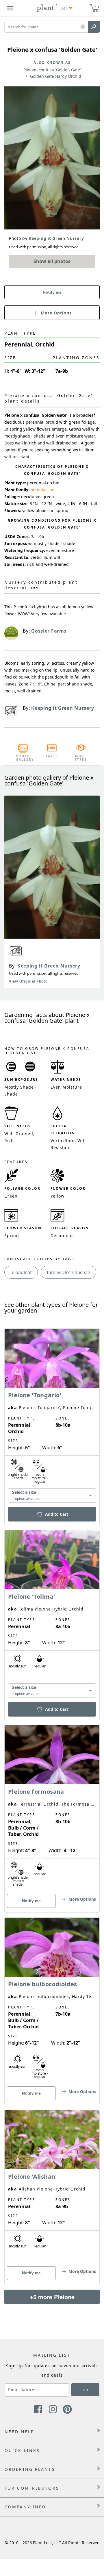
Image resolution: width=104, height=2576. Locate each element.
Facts (52, 756)
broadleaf (21, 1272)
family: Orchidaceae (68, 1272)
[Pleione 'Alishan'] (52, 2187)
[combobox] (52, 1495)
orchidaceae (42, 490)
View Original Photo (28, 981)
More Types (81, 758)
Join (86, 2390)
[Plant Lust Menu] (10, 8)
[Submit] (94, 27)
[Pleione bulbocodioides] (52, 2001)
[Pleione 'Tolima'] (52, 1615)
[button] (83, 27)
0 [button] (95, 6)
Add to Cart (57, 1514)
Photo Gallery (23, 758)
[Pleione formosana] (52, 1809)
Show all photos (52, 261)
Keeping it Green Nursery (49, 966)
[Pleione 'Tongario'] (52, 1417)
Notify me (52, 292)
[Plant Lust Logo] (55, 8)
